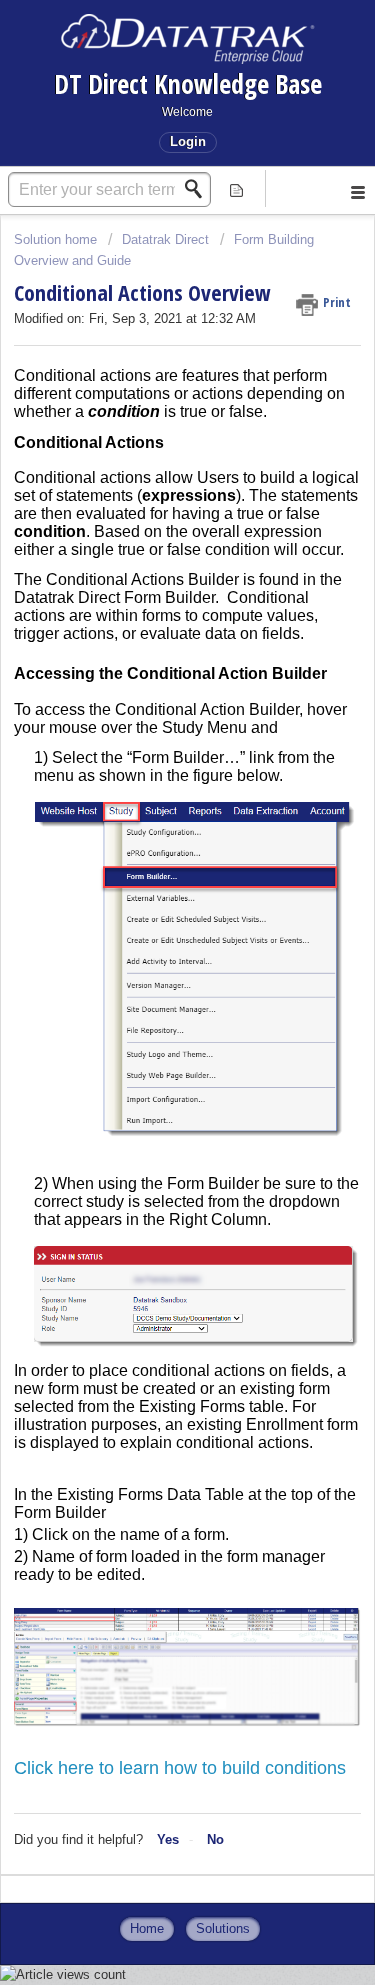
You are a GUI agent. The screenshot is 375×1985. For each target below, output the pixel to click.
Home (147, 1928)
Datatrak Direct (165, 239)
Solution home (57, 239)
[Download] (151, 997)
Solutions (223, 1928)
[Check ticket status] (237, 188)
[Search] (199, 189)
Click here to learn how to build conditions (180, 1768)
